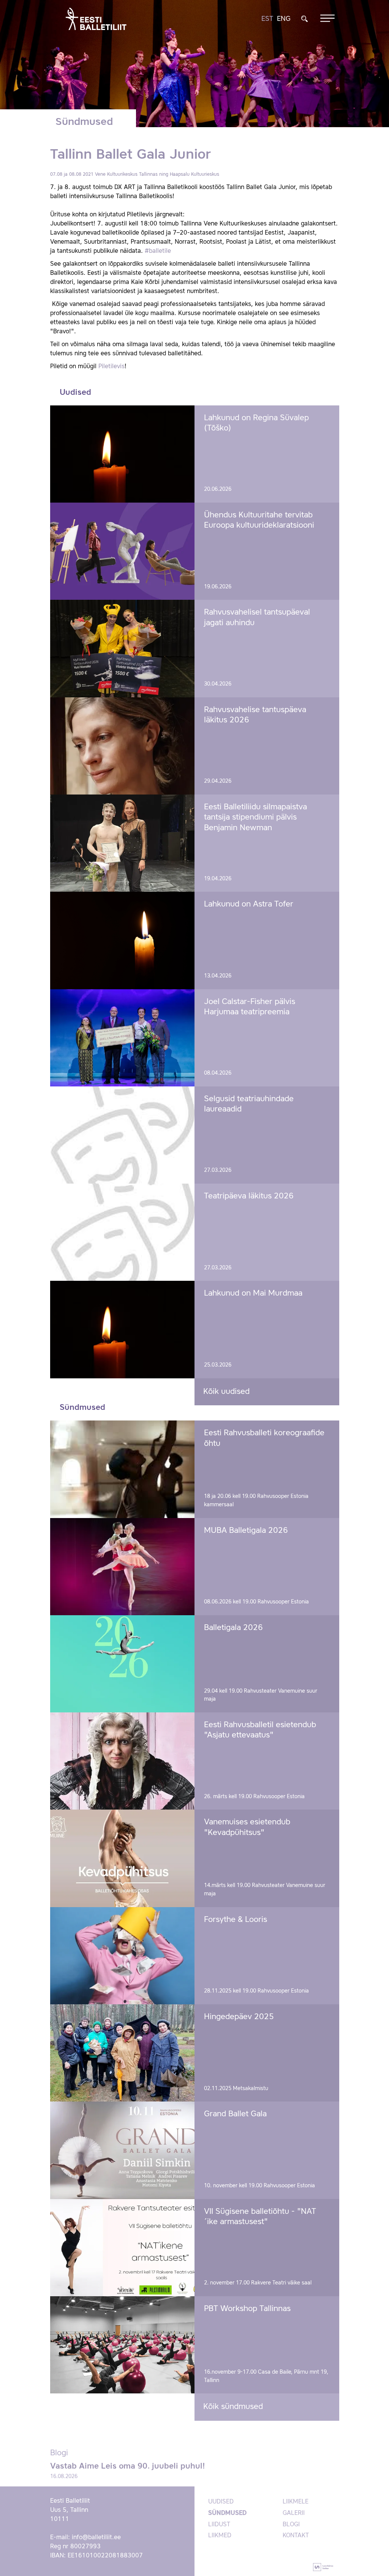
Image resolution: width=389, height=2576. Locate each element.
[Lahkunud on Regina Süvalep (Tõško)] (123, 454)
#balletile (158, 251)
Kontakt (296, 2536)
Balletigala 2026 (233, 1628)
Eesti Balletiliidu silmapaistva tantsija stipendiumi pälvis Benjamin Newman (255, 818)
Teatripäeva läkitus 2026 (249, 1196)
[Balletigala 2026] (123, 1664)
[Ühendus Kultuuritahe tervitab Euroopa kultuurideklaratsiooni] (123, 551)
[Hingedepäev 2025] (123, 2053)
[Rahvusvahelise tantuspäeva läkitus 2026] (123, 746)
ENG (284, 19)
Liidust (219, 2525)
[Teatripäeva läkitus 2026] (123, 1232)
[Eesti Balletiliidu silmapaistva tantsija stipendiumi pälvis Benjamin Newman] (123, 843)
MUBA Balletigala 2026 (246, 1531)
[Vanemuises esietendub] (123, 1858)
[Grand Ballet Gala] (123, 2150)
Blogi (291, 2525)
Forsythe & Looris (236, 1920)
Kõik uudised (226, 1392)
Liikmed (220, 2536)
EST (267, 19)
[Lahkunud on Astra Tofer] (123, 940)
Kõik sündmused (233, 2407)
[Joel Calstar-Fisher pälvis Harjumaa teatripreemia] (123, 1038)
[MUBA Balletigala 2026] (123, 1567)
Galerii (294, 2513)
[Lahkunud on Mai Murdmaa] (123, 1329)
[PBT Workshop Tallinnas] (123, 2345)
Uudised (221, 2502)
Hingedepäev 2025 (239, 2017)
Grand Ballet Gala (235, 2114)
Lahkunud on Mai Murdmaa (253, 1294)
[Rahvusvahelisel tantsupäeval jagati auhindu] (123, 648)
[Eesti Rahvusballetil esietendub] (123, 1761)
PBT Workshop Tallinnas (247, 2309)
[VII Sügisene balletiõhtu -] (123, 2248)
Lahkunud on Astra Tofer (249, 904)
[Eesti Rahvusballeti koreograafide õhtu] (123, 1469)
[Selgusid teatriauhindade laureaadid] (123, 1135)
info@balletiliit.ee (96, 2538)
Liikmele (296, 2502)
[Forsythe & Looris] (123, 1956)
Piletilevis (111, 367)
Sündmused (227, 2513)
